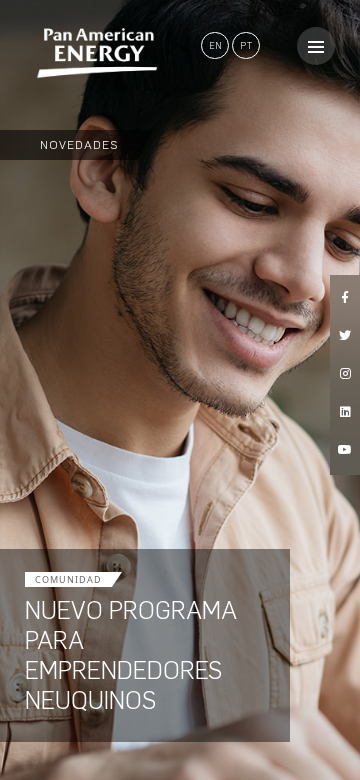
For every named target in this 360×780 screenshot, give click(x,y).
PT (246, 45)
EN (215, 45)
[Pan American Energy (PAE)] (80, 52)
